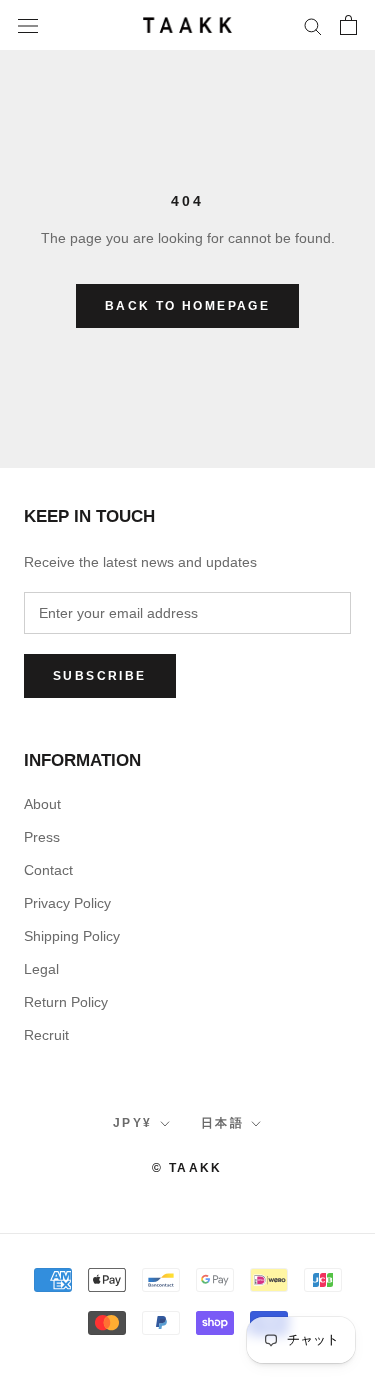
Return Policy (66, 1002)
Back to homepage (187, 306)
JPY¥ (133, 1123)
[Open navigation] (28, 24)
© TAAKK (187, 1168)
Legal (41, 969)
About (42, 804)
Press (42, 837)
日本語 (222, 1123)
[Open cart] (348, 25)
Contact (48, 870)
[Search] (313, 25)
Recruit (46, 1035)
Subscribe (100, 676)
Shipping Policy (72, 936)
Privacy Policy (67, 903)
